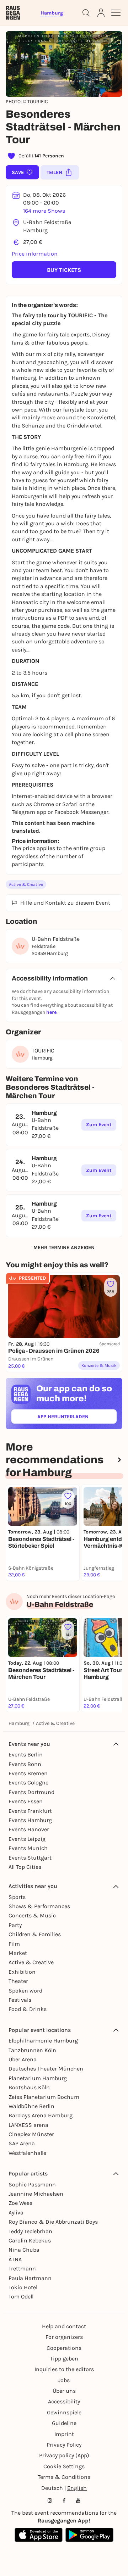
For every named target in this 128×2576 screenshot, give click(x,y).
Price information (35, 254)
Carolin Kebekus (30, 2240)
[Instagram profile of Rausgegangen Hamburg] (50, 2500)
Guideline (64, 2423)
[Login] (101, 13)
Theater (18, 1981)
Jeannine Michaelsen (36, 2194)
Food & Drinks (28, 2009)
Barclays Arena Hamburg (41, 2115)
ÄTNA (15, 2259)
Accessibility (64, 2401)
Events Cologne (28, 1782)
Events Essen (26, 1801)
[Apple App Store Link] (39, 2535)
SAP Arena (22, 2143)
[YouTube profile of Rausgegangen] (78, 2500)
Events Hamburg (30, 1820)
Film (14, 1944)
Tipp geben (64, 2359)
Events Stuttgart (30, 1858)
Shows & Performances (39, 1906)
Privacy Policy (64, 2445)
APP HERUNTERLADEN (77, 1418)
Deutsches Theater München (46, 2069)
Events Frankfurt (30, 1811)
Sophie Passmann (32, 2184)
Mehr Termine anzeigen (64, 1248)
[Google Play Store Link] (89, 2535)
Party (15, 1925)
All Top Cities (25, 1867)
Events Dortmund (31, 1792)
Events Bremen (28, 1773)
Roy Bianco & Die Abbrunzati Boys (53, 2222)
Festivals (20, 2000)
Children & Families (35, 1934)
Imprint (64, 2434)
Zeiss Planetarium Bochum (44, 2097)
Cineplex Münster (31, 2134)
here (51, 1012)
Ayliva (16, 2212)
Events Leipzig (27, 1839)
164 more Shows (44, 211)
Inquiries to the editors (64, 2369)
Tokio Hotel (23, 2287)
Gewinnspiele (64, 2412)
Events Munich (28, 1848)
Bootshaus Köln (29, 2087)
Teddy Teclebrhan (30, 2231)
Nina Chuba (24, 2250)
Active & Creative (26, 884)
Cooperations (64, 2348)
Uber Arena (23, 2059)
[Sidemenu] (116, 13)
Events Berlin (26, 1754)
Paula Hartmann (30, 2278)
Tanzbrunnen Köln (32, 2050)
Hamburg (19, 1723)
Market (18, 1953)
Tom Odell (21, 2296)
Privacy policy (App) (64, 2455)
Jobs (64, 2380)
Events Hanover (29, 1829)
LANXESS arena (28, 2125)
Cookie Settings (64, 2466)
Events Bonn (25, 1764)
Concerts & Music (32, 1915)
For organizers (64, 2337)
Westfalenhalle (27, 2153)
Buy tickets (64, 270)
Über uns (64, 2391)
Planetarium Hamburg (38, 2078)
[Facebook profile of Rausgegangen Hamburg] (64, 2500)
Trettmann (22, 2268)
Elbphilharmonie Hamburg (43, 2041)
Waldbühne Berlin (31, 2106)
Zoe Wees (20, 2203)
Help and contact (64, 2326)
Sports (17, 1897)
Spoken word (25, 1991)
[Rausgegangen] (13, 13)
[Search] (86, 13)
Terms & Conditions (64, 2477)
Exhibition (22, 1972)
